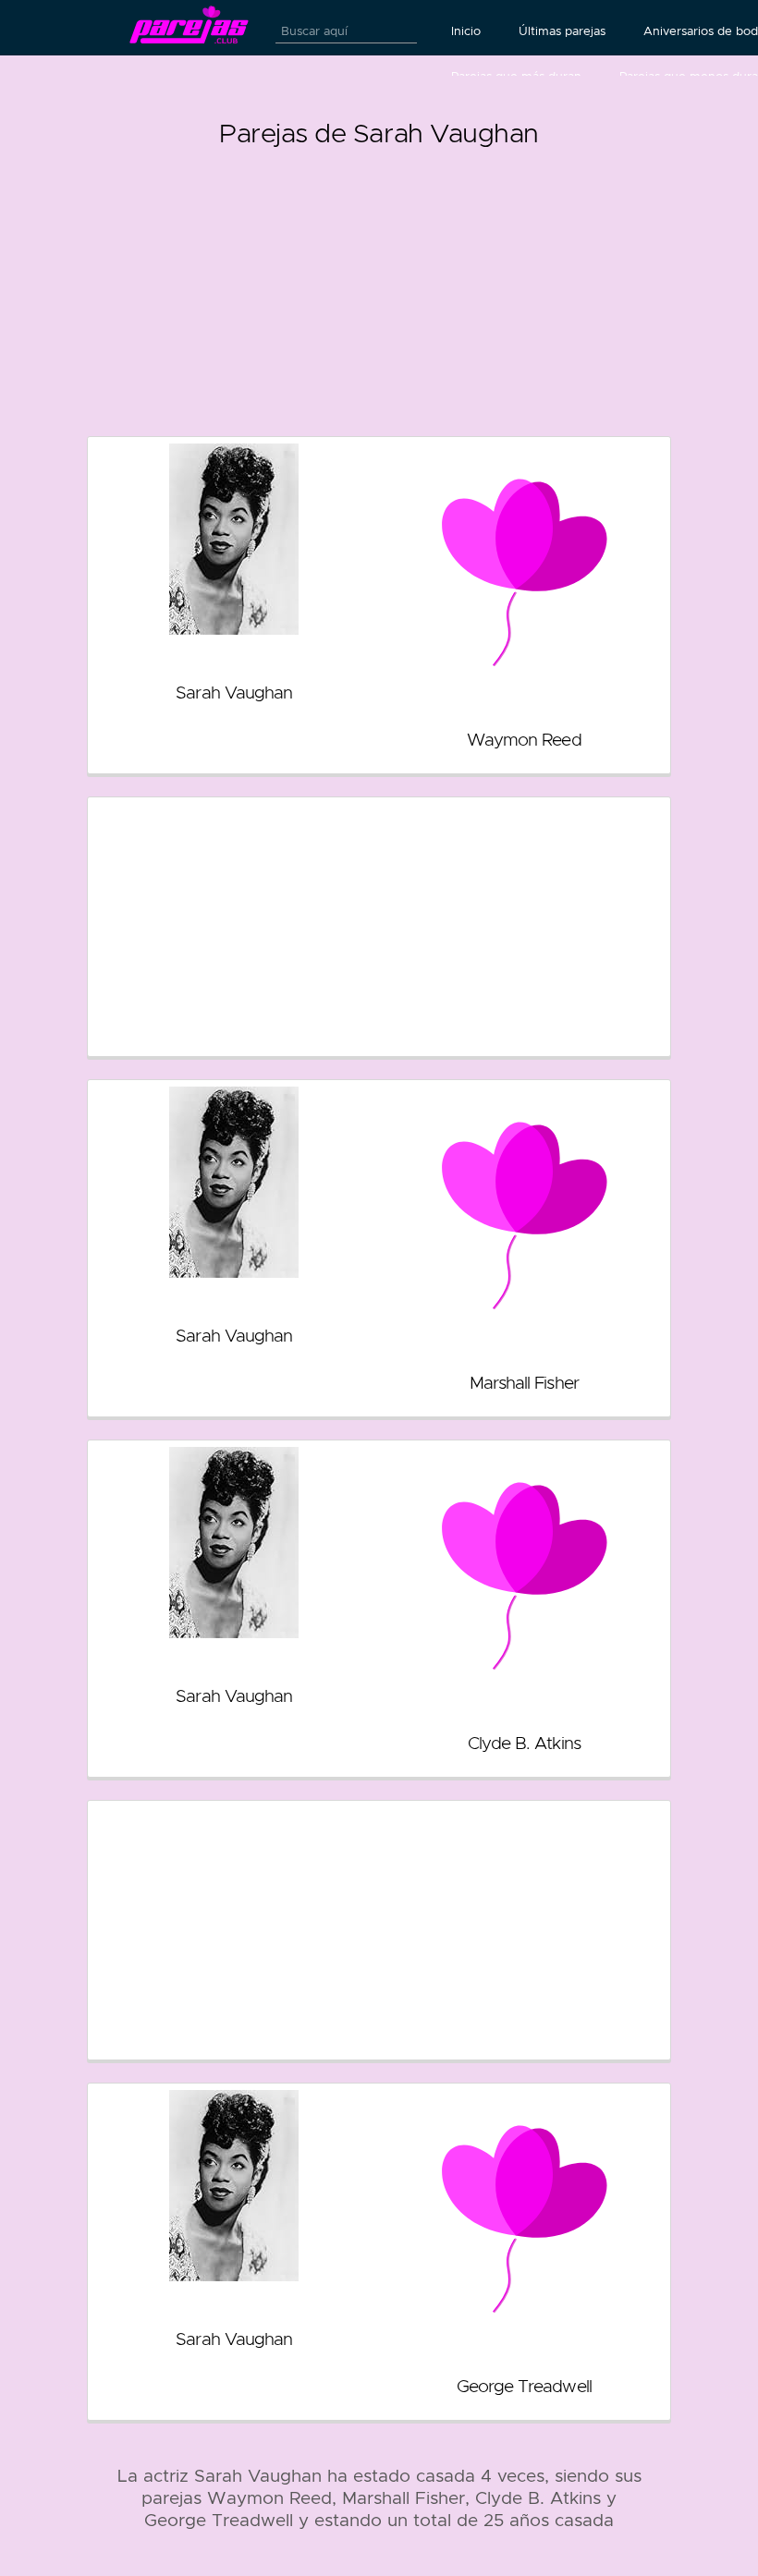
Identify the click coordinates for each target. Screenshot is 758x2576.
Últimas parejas (562, 31)
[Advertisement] (379, 285)
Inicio (466, 31)
